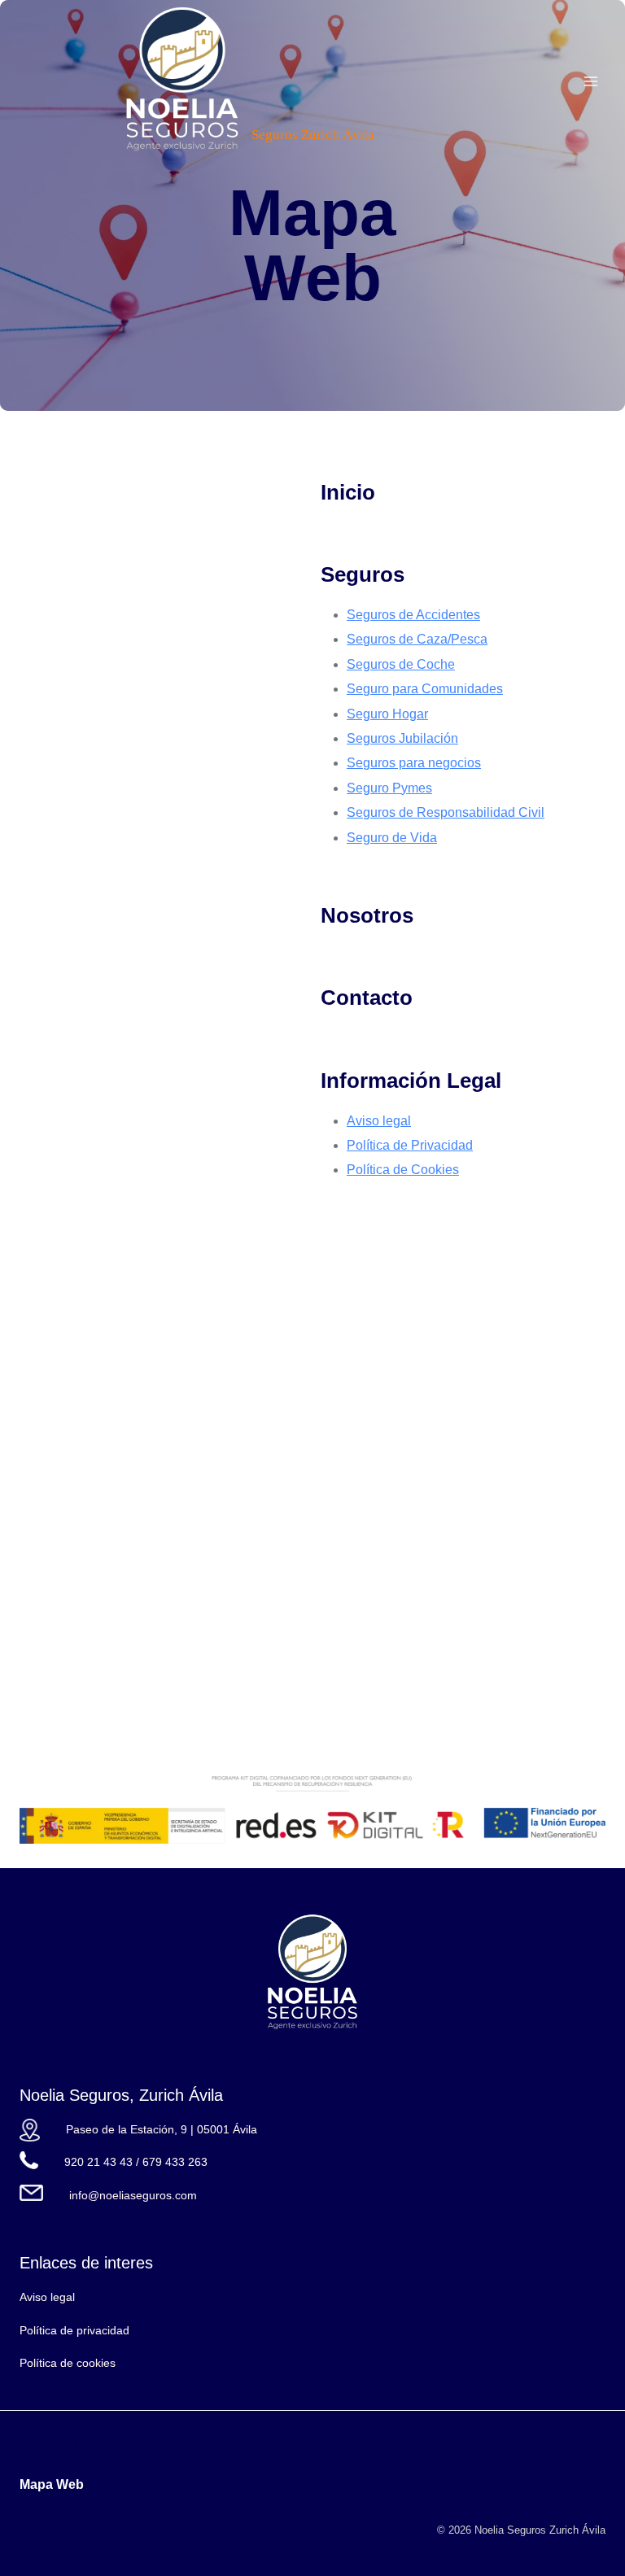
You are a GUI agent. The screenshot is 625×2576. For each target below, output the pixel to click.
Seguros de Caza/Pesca (417, 639)
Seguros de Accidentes (413, 615)
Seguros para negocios (414, 763)
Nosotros (367, 915)
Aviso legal (379, 1121)
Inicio (348, 492)
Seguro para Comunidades (425, 689)
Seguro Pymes (389, 788)
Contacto (367, 998)
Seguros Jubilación (402, 738)
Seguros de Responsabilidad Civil (446, 812)
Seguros (363, 574)
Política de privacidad (74, 2330)
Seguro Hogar (387, 714)
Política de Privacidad (410, 1145)
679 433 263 (175, 2162)
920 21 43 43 (98, 2162)
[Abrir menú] (590, 81)
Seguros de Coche (401, 664)
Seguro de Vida (392, 838)
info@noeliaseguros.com (133, 2195)
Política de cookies (68, 2363)
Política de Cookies (403, 1170)
